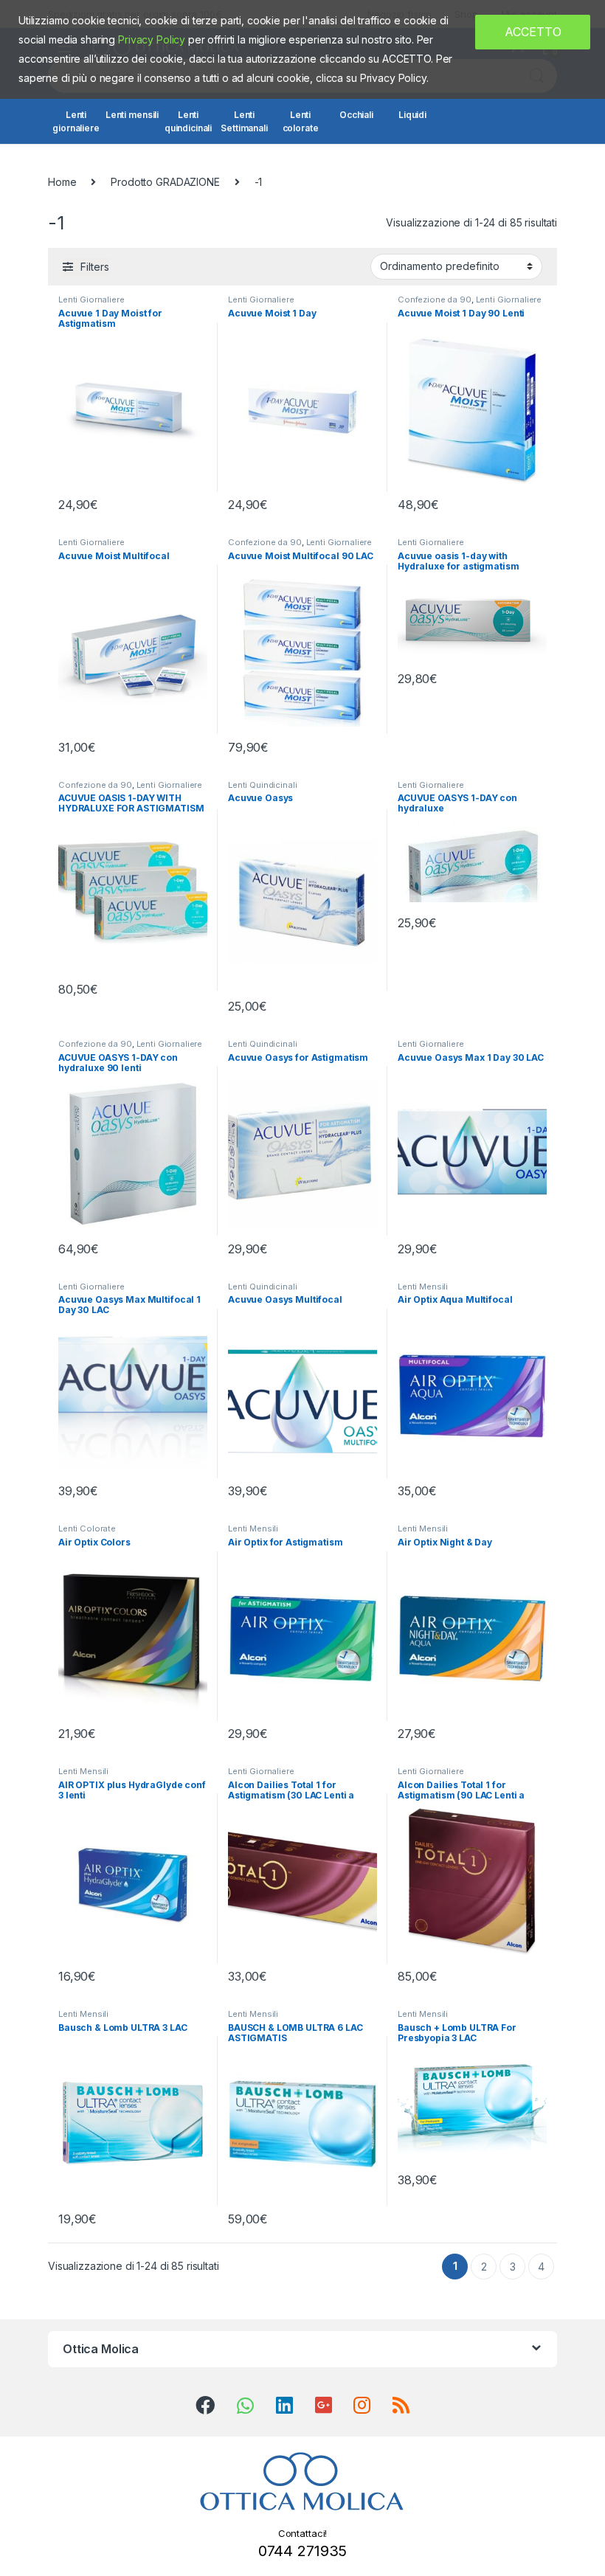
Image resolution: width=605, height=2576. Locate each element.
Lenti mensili (132, 115)
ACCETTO (533, 32)
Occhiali (356, 115)
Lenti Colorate (87, 1528)
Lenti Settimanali (244, 121)
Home (62, 182)
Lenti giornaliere (76, 121)
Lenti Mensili (423, 1287)
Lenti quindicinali (188, 121)
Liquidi (412, 115)
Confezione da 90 (435, 300)
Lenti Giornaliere (91, 300)
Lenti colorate (301, 121)
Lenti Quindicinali (262, 785)
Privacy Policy (152, 39)
